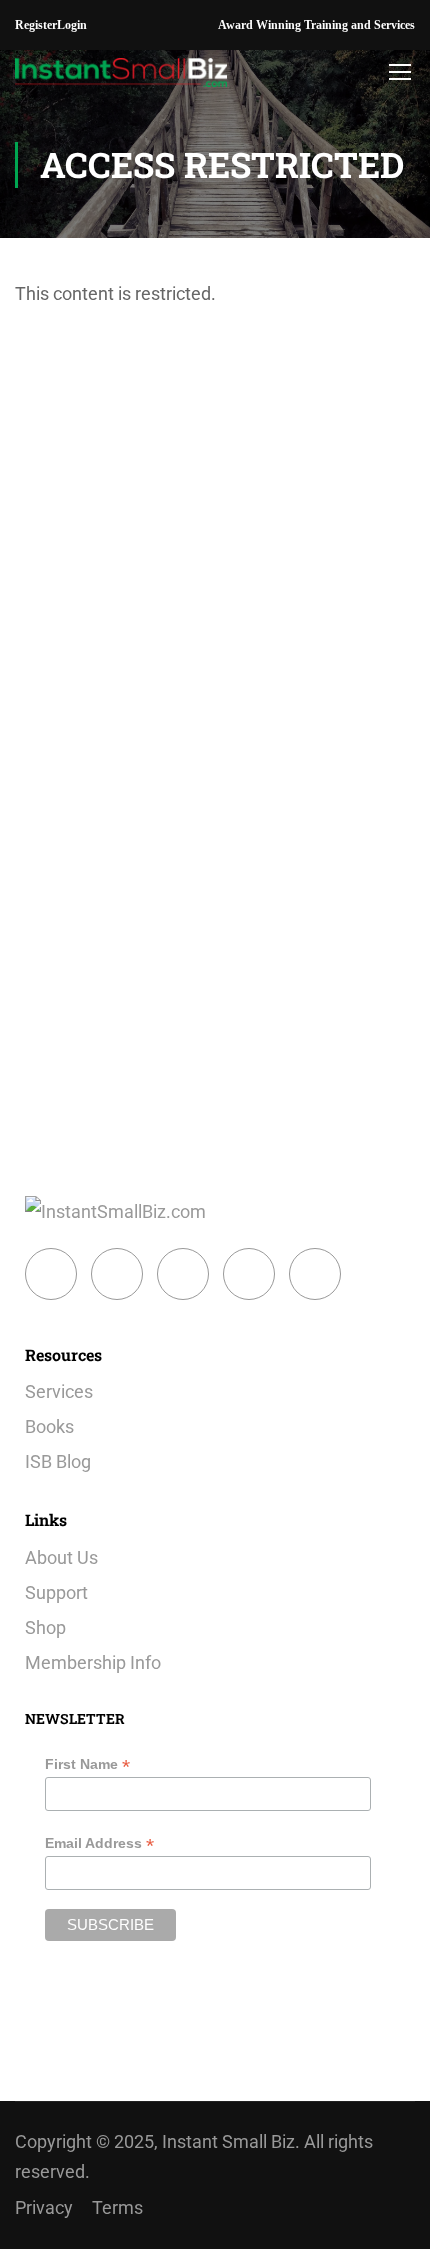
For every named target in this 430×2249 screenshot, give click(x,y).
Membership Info (93, 1662)
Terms (117, 2207)
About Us (61, 1557)
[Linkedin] (249, 1274)
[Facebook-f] (51, 1274)
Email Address (99, 1843)
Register (36, 25)
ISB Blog (58, 1461)
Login (72, 25)
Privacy (44, 2207)
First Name (87, 1764)
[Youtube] (315, 1274)
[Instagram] (183, 1274)
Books (49, 1426)
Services (59, 1391)
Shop (45, 1627)
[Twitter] (117, 1274)
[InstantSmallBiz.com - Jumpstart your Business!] (121, 71)
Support (56, 1592)
